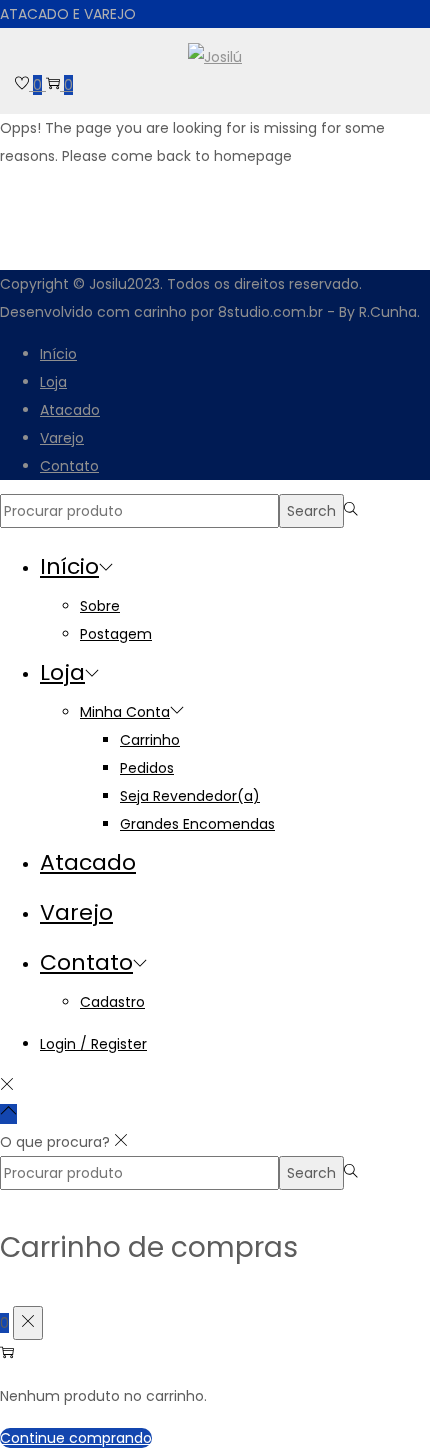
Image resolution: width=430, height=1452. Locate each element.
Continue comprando (76, 1438)
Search (311, 511)
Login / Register (93, 1044)
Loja (53, 382)
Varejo (62, 438)
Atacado (70, 410)
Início (58, 354)
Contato (69, 466)
